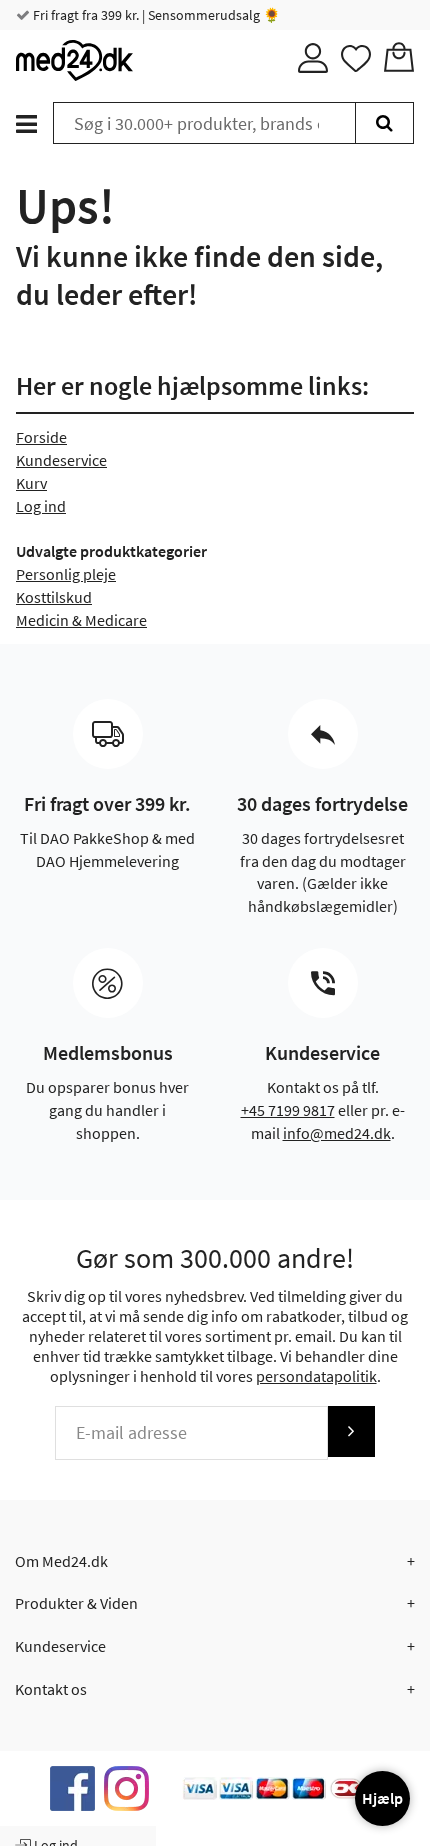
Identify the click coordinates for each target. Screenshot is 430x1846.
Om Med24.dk (61, 1561)
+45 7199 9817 (288, 1110)
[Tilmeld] (351, 1431)
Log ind (41, 506)
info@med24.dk (337, 1133)
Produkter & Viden (76, 1603)
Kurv (31, 483)
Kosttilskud (54, 597)
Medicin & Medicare (81, 620)
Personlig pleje (66, 574)
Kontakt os (51, 1689)
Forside (41, 437)
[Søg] (384, 123)
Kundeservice (61, 460)
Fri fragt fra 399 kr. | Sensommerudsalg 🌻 (155, 15)
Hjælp (382, 1798)
